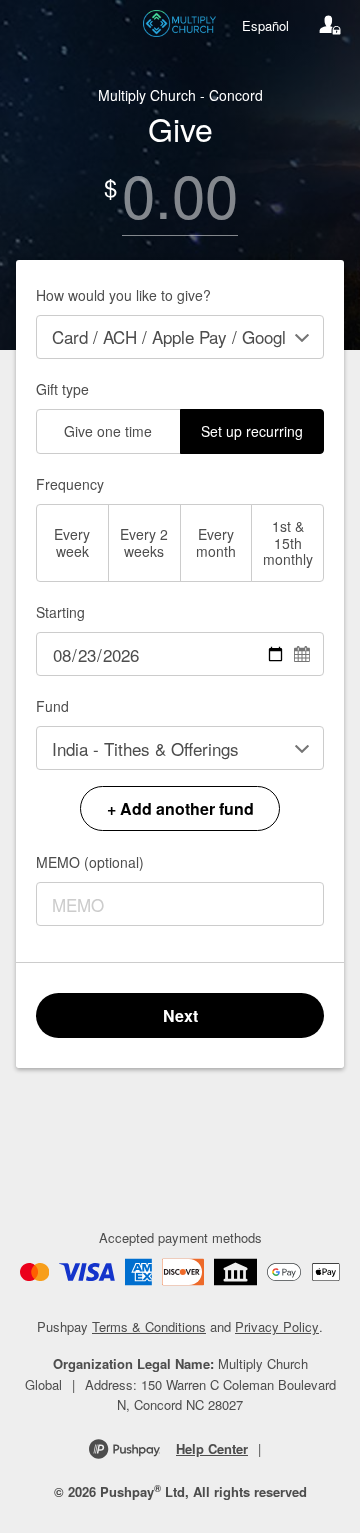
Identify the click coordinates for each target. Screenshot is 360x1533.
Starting (60, 612)
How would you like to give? (123, 295)
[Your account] (330, 25)
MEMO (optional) (90, 862)
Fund (52, 706)
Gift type (62, 389)
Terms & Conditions (149, 1326)
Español (265, 25)
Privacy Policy (277, 1326)
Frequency (70, 484)
